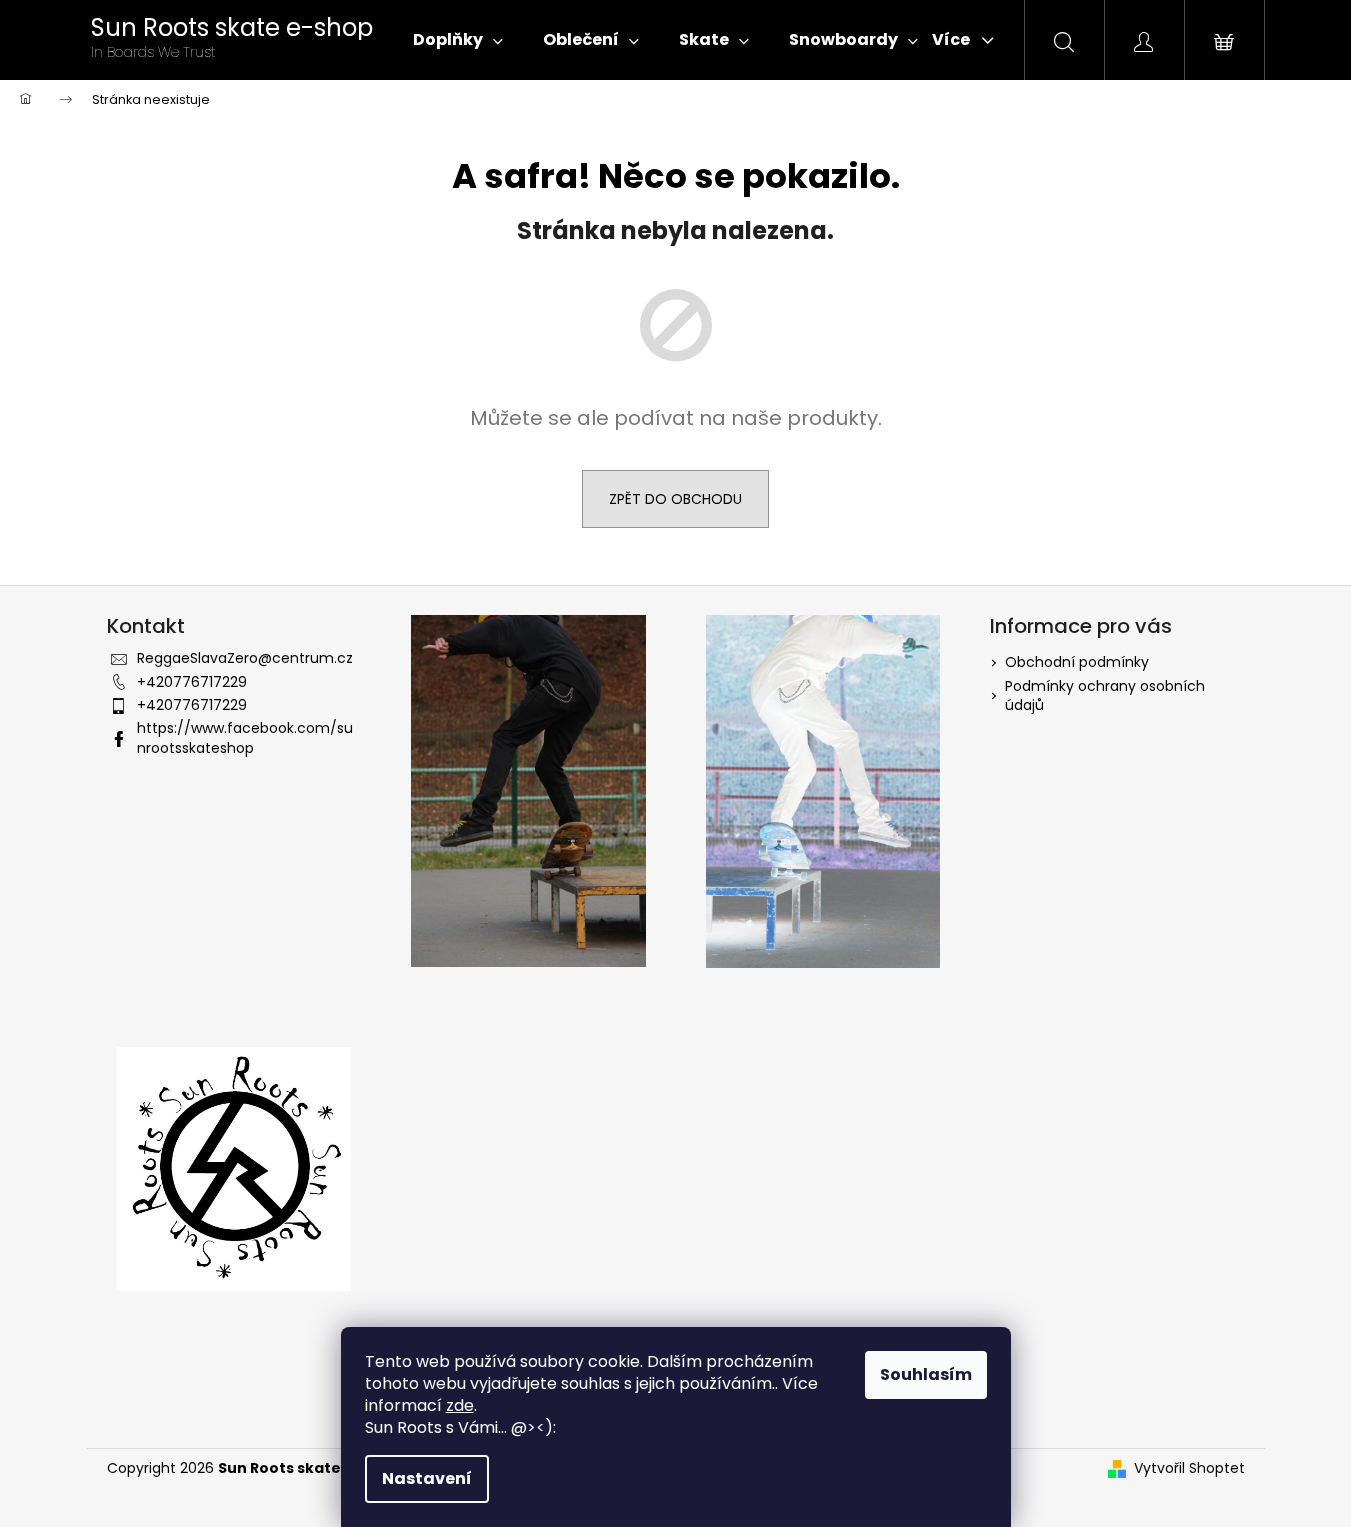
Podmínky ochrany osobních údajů (1105, 695)
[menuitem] (458, 40)
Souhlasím (926, 1374)
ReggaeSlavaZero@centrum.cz (245, 658)
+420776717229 (192, 682)
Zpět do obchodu (675, 499)
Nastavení (427, 1478)
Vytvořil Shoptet (1189, 1468)
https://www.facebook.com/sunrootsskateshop (245, 737)
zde (460, 1405)
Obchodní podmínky (1077, 662)
